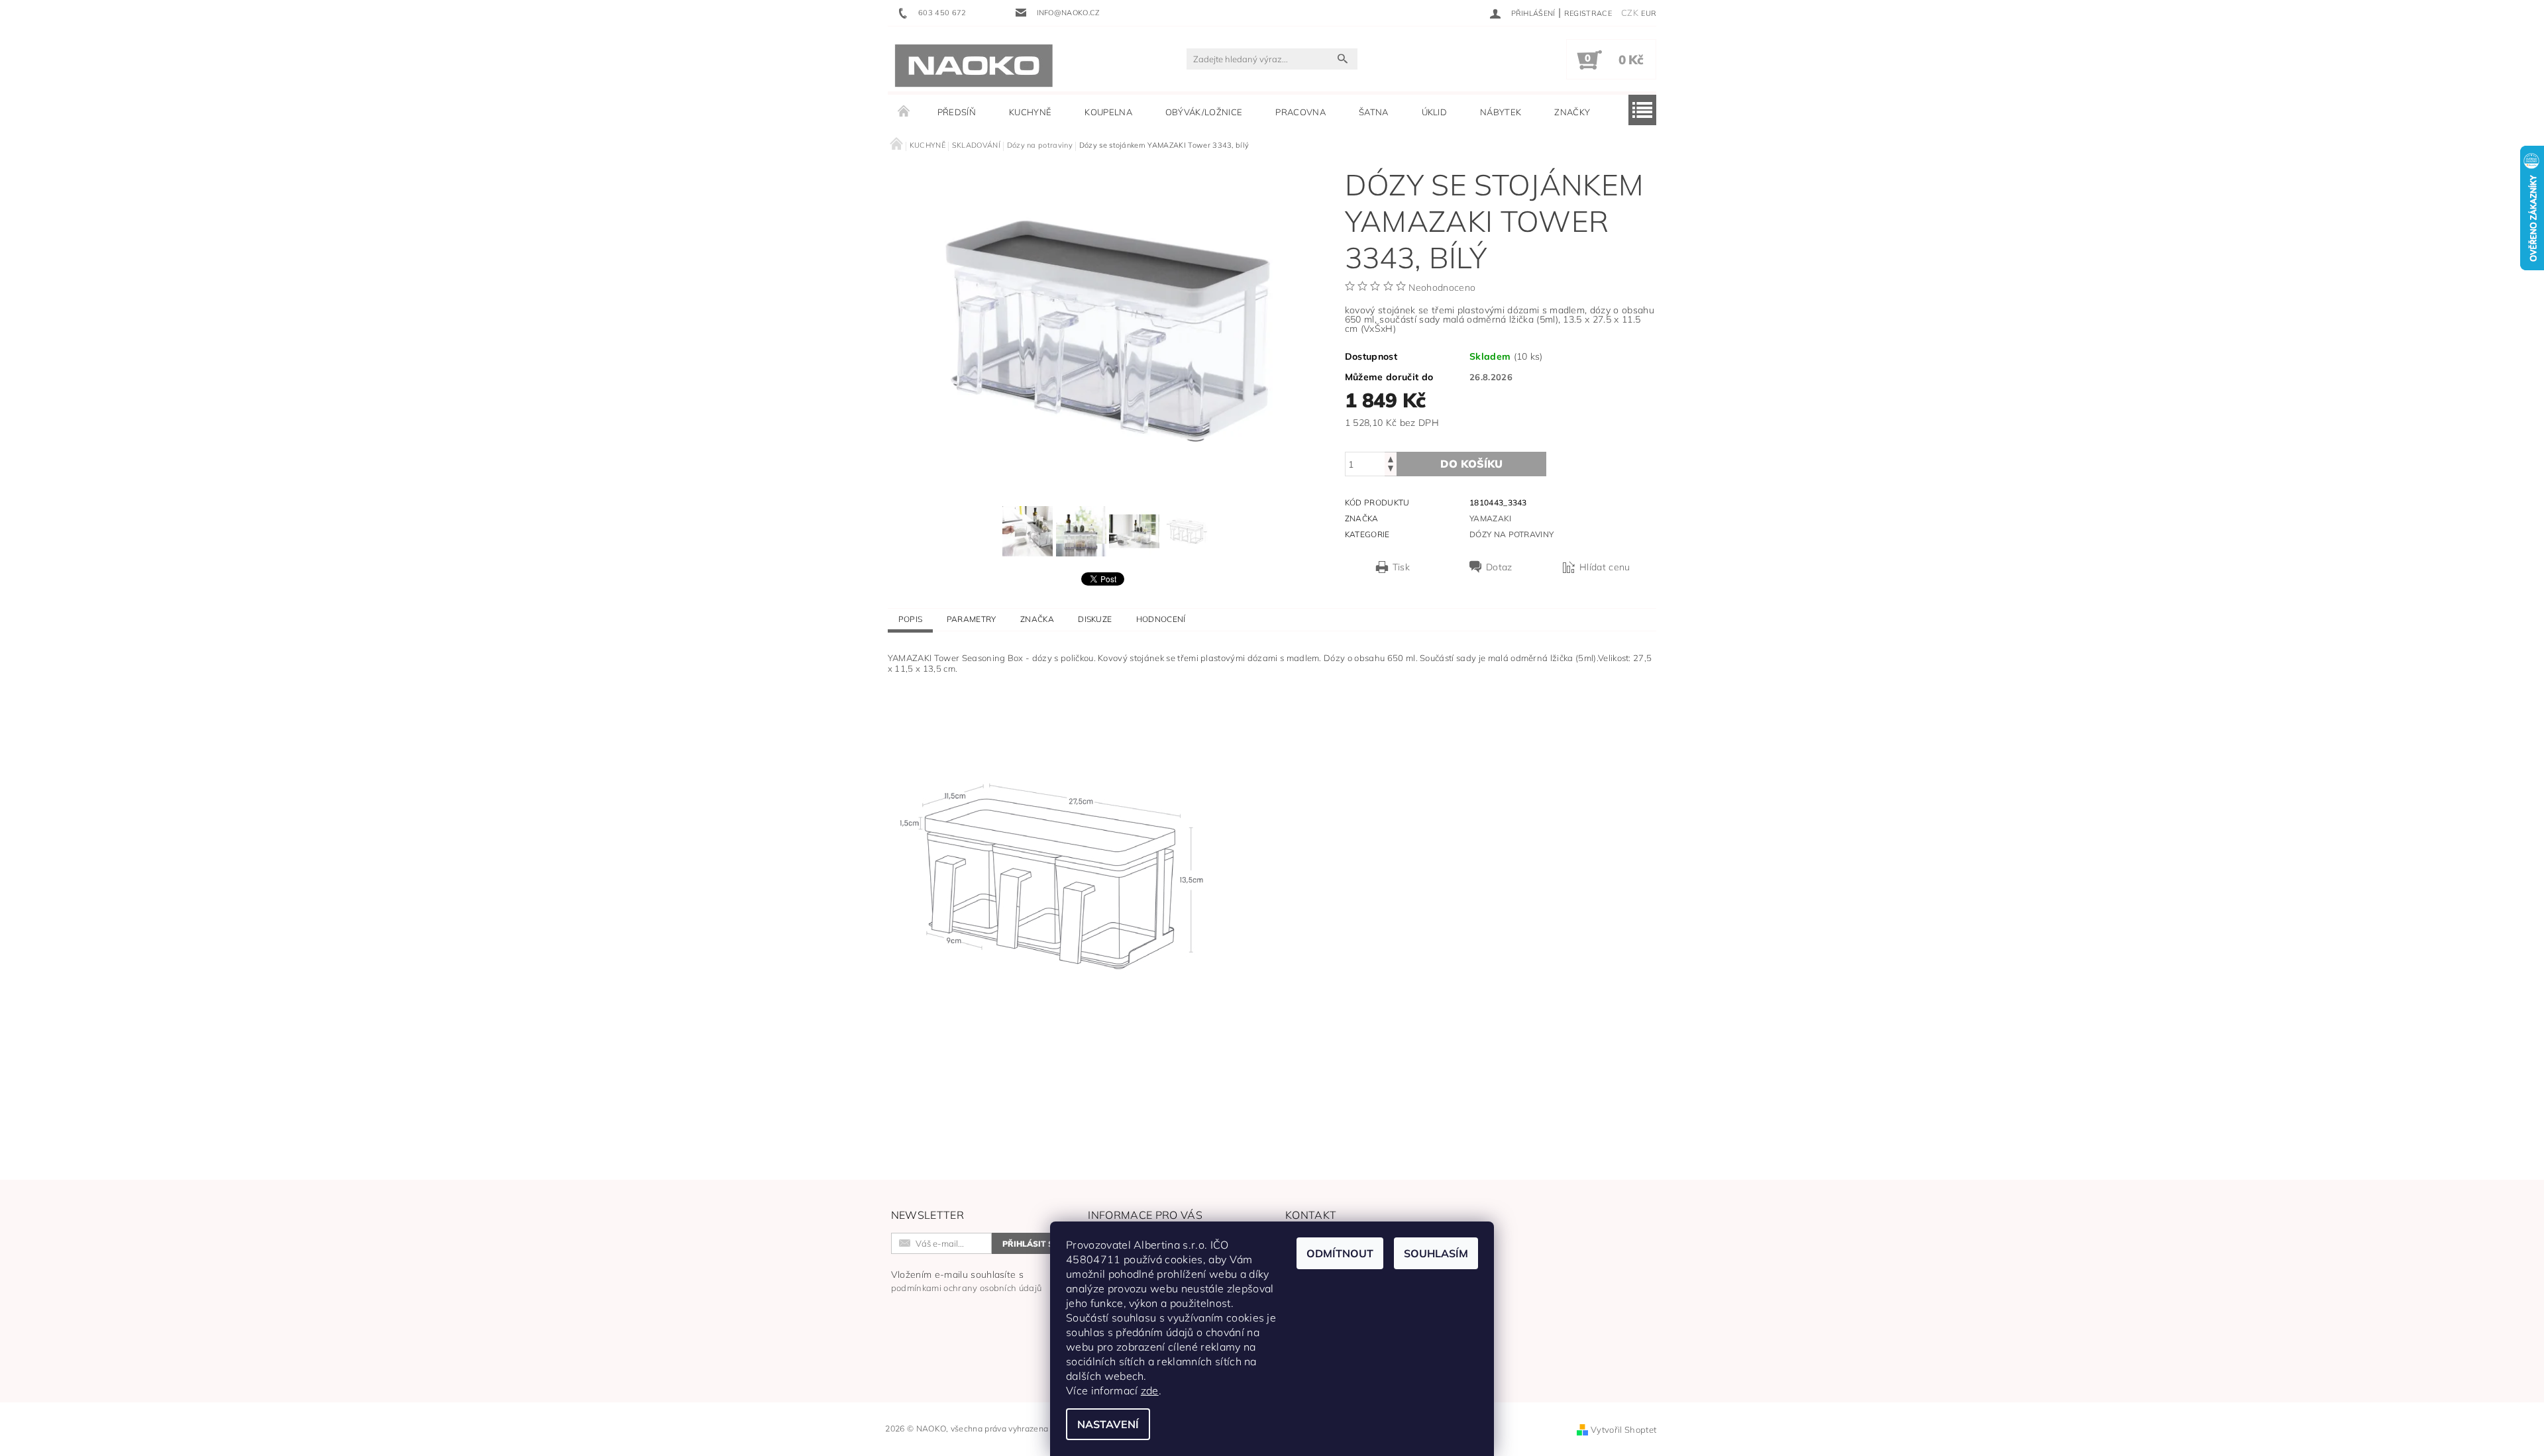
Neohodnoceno (1442, 287)
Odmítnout (1340, 1253)
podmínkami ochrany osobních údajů (967, 1288)
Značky (1572, 112)
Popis (911, 619)
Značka (1037, 619)
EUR (1649, 13)
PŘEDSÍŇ (957, 112)
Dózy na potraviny (1511, 534)
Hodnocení (1161, 619)
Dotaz (1499, 567)
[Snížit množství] (1391, 470)
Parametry (972, 619)
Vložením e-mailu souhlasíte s (967, 1281)
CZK (1630, 13)
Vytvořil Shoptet (1623, 1430)
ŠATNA (1374, 112)
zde (1150, 1390)
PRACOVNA (1300, 112)
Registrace (1588, 13)
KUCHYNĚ (1030, 112)
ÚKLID (1435, 112)
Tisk (1401, 567)
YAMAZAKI (1491, 518)
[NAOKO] (974, 66)
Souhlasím (1436, 1253)
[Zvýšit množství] (1391, 458)
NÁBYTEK (1501, 112)
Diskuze (1095, 619)
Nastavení (1108, 1424)
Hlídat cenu (1605, 567)
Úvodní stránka (904, 112)
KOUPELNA (1108, 112)
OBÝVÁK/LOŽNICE (1204, 112)
